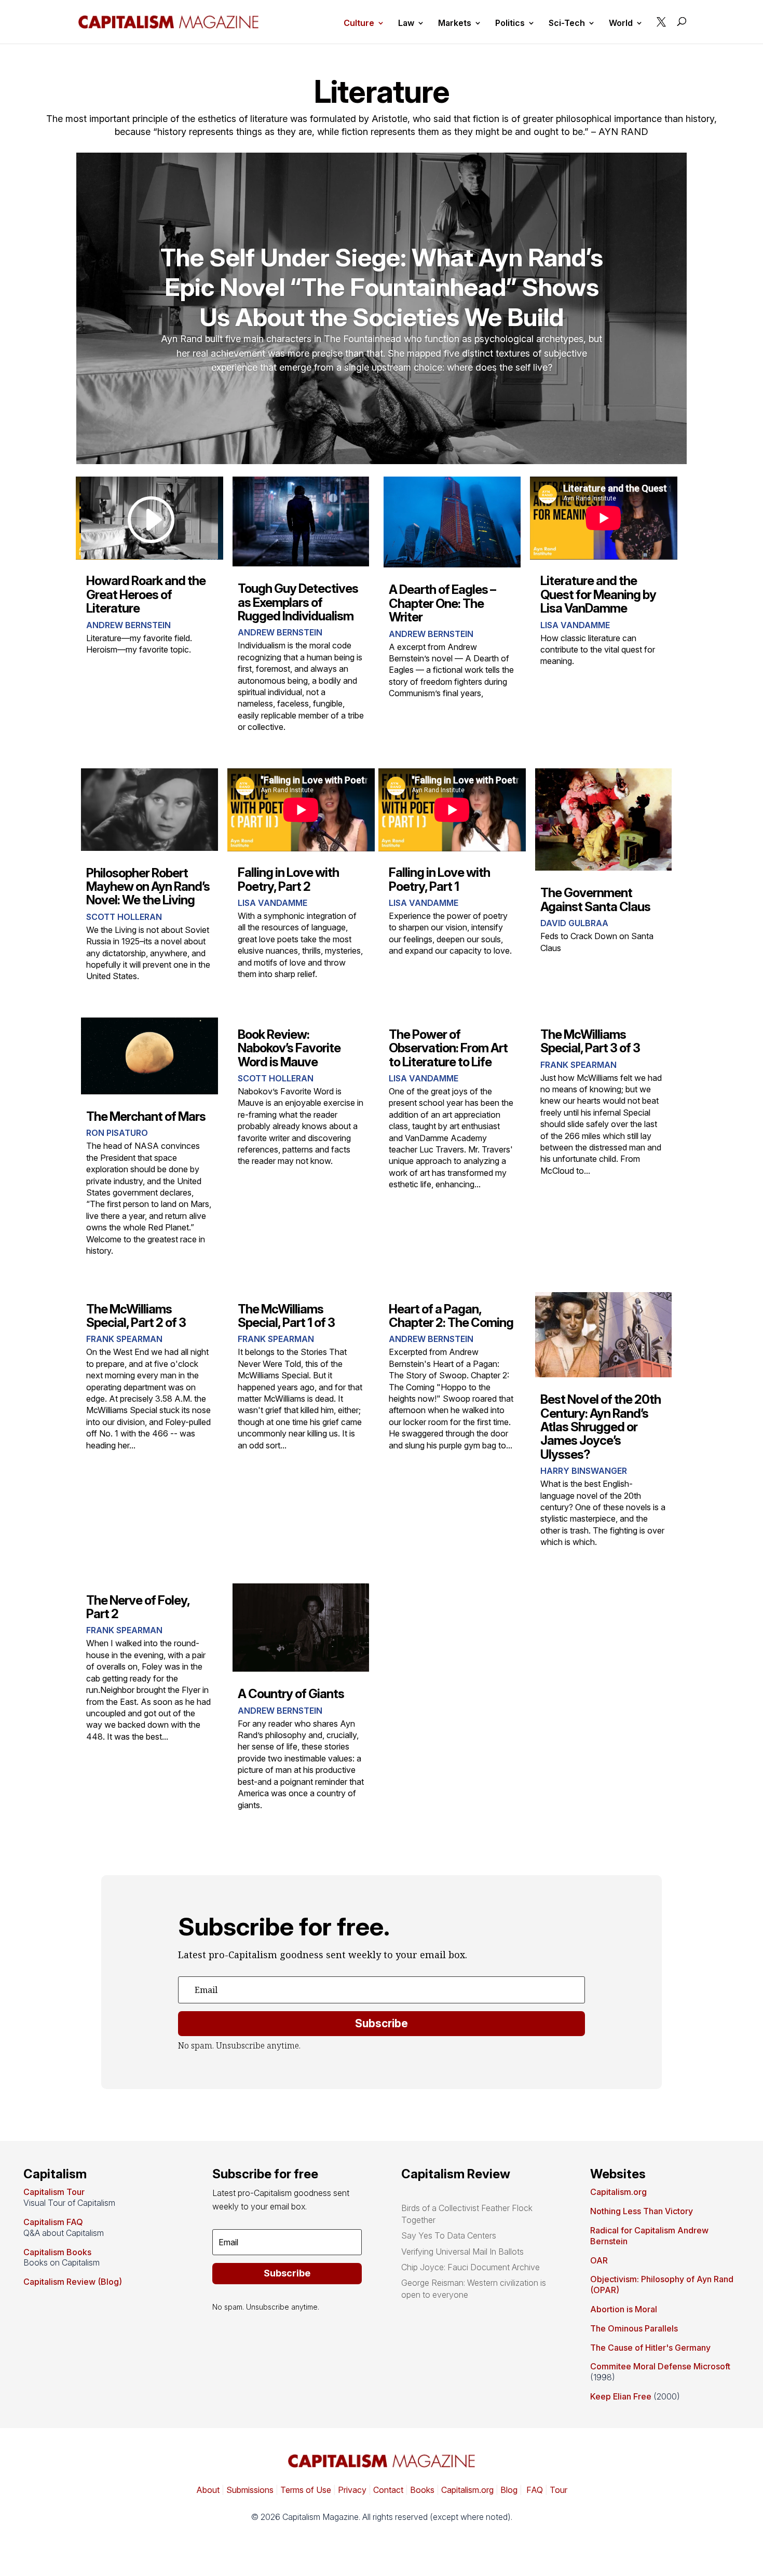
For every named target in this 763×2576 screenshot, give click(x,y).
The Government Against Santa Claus (595, 899)
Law (406, 24)
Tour (558, 2490)
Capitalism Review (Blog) (73, 2282)
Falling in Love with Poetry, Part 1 (439, 879)
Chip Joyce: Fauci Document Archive (471, 2267)
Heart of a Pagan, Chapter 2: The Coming (451, 1316)
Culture (359, 24)
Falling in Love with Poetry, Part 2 (288, 879)
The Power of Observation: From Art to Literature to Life (448, 1048)
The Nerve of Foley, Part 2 (138, 1607)
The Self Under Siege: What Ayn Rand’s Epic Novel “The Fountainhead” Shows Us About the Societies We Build (382, 287)
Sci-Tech (567, 24)
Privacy (351, 2490)
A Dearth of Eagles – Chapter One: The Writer (442, 603)
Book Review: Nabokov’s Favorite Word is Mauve (289, 1048)
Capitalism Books (57, 2252)
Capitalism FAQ (53, 2222)
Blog (509, 2490)
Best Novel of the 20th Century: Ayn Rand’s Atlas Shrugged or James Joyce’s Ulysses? (601, 1427)
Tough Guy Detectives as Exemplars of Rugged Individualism (298, 602)
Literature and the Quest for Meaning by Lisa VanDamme (598, 594)
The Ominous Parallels (634, 2328)
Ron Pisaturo (117, 1133)
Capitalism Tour (54, 2192)
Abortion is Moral (624, 2309)
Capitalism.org (618, 2192)
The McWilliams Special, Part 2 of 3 (136, 1316)
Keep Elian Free (621, 2396)
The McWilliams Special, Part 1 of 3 (286, 1316)
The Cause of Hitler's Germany (650, 2348)
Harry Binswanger (584, 1471)
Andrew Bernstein (128, 625)
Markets (455, 24)
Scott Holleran (124, 917)
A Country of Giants (291, 1694)
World (621, 24)
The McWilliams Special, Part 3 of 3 (590, 1041)
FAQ (534, 2490)
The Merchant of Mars (146, 1116)
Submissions (249, 2490)
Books (422, 2490)
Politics (510, 24)
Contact (387, 2490)
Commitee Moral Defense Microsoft (660, 2366)
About (208, 2490)
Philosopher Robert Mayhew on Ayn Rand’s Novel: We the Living (148, 887)
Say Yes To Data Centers (449, 2235)
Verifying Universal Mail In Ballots (462, 2252)
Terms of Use (305, 2490)
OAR (599, 2260)
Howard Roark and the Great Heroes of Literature (146, 594)
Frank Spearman (578, 1065)
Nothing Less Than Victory (642, 2211)
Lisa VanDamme (575, 625)
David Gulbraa (574, 923)
